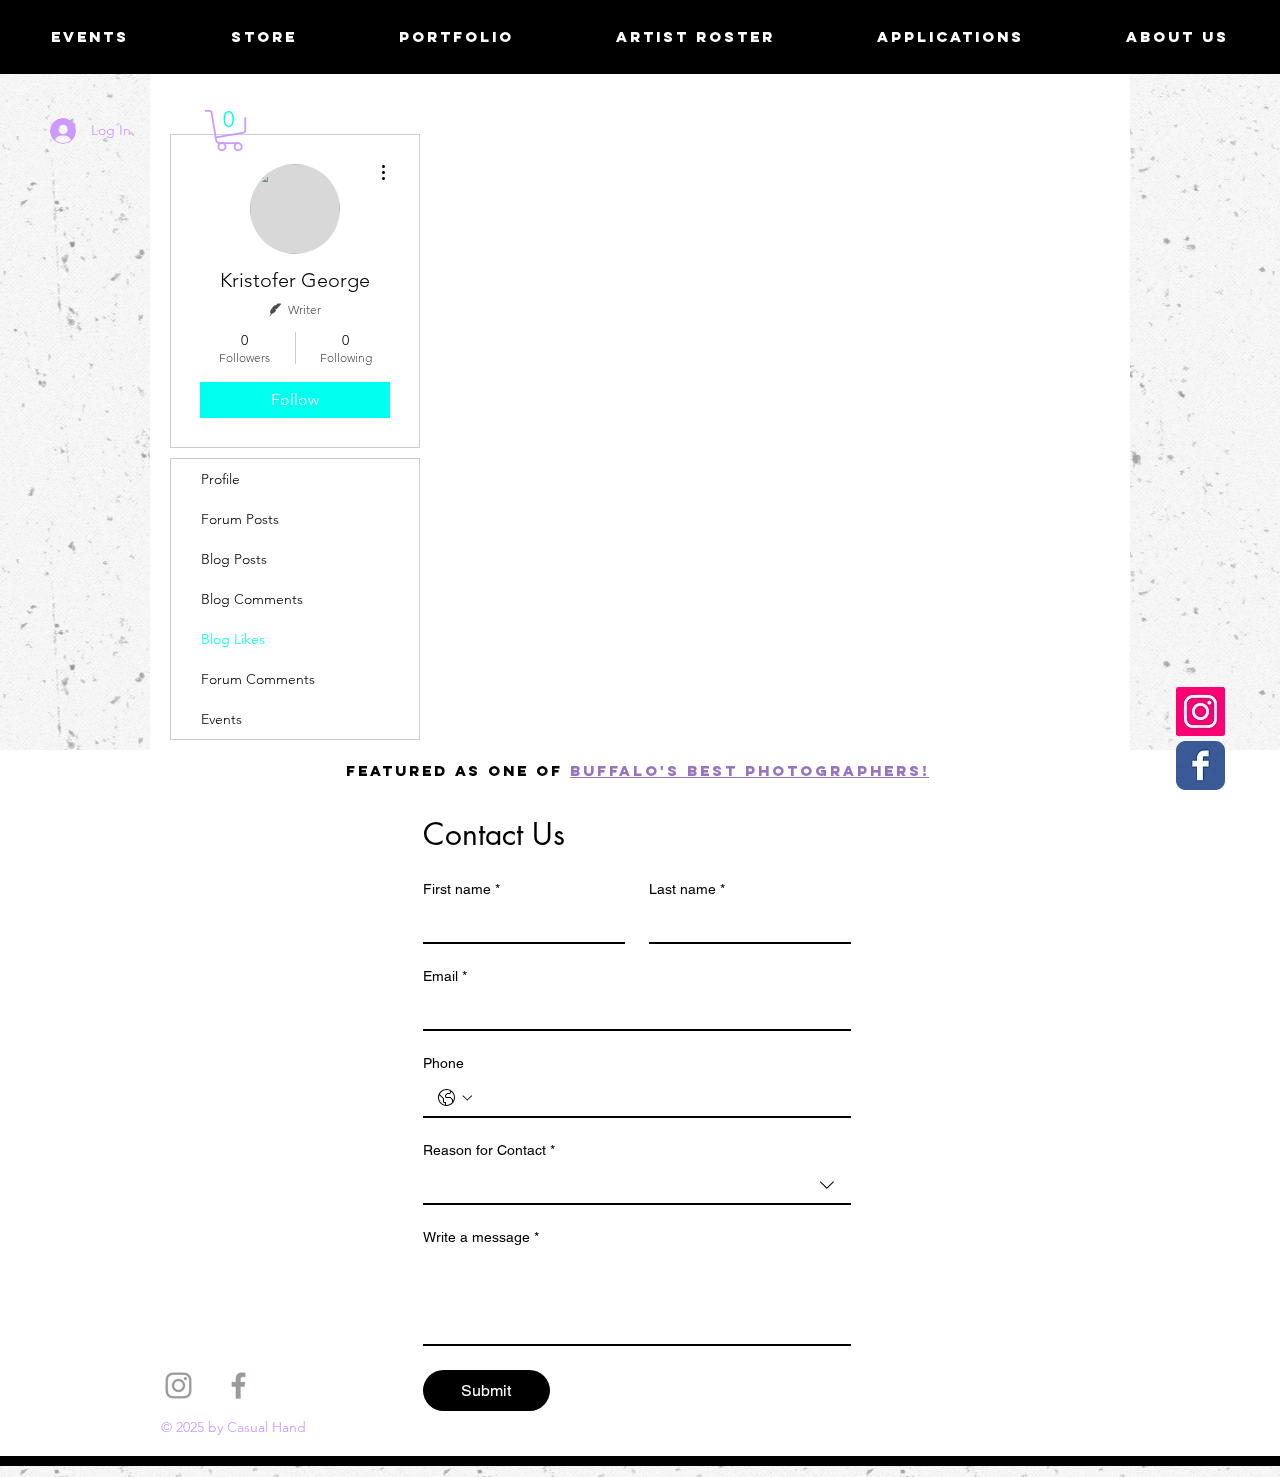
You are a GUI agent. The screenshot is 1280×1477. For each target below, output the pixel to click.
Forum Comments (258, 679)
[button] (229, 130)
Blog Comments (252, 599)
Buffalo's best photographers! (749, 770)
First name (461, 889)
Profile (220, 479)
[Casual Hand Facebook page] (1200, 765)
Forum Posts (240, 519)
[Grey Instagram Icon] (178, 1385)
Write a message (481, 1237)
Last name (687, 889)
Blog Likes (233, 639)
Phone (443, 1063)
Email (445, 976)
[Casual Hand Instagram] (1200, 711)
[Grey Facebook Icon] (238, 1385)
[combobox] (637, 1186)
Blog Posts (234, 559)
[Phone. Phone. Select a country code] (455, 1098)
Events (221, 719)
